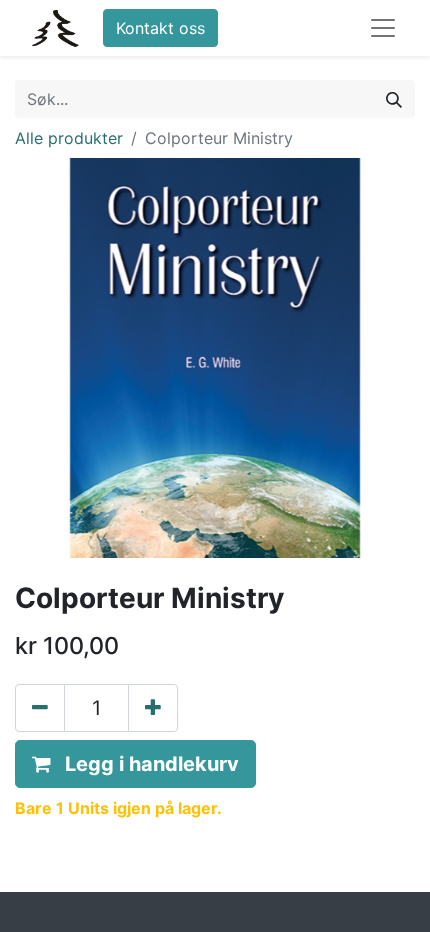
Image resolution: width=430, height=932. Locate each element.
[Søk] (394, 99)
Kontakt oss (160, 28)
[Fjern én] (40, 708)
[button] (135, 764)
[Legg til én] (153, 708)
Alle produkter (69, 138)
